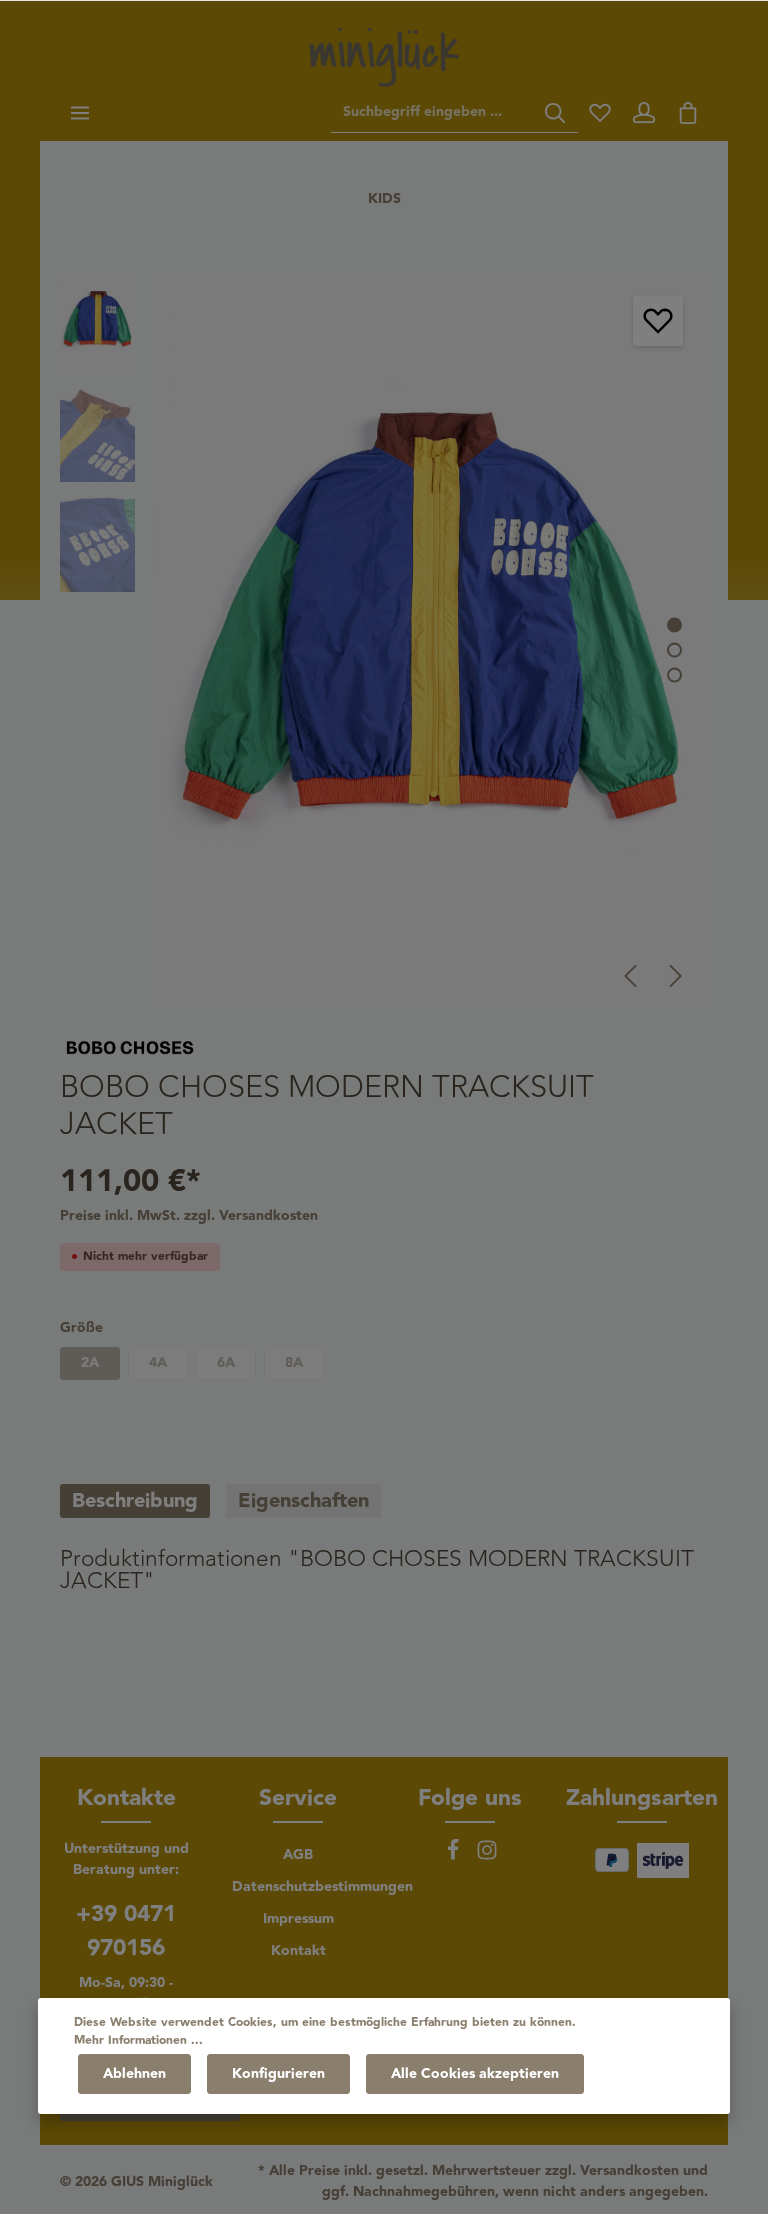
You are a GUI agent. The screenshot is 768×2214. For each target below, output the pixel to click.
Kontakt (298, 1951)
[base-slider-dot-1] (674, 624)
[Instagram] (487, 1857)
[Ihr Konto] (644, 113)
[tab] (135, 1501)
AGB (298, 1855)
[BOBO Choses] (130, 1046)
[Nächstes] (676, 976)
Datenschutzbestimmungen (322, 1887)
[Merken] (658, 321)
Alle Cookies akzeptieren (475, 2074)
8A (294, 1363)
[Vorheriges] (630, 976)
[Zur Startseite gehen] (384, 57)
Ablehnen (134, 2074)
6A (226, 1363)
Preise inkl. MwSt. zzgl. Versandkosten (189, 1216)
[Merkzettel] (600, 113)
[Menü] (80, 113)
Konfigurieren (278, 2074)
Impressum (298, 1919)
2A (90, 1363)
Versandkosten (629, 2171)
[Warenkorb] (688, 113)
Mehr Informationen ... (138, 2041)
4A (158, 1363)
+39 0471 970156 (126, 1931)
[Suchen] (555, 113)
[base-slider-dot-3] (674, 674)
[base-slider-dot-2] (674, 649)
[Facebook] (455, 1857)
